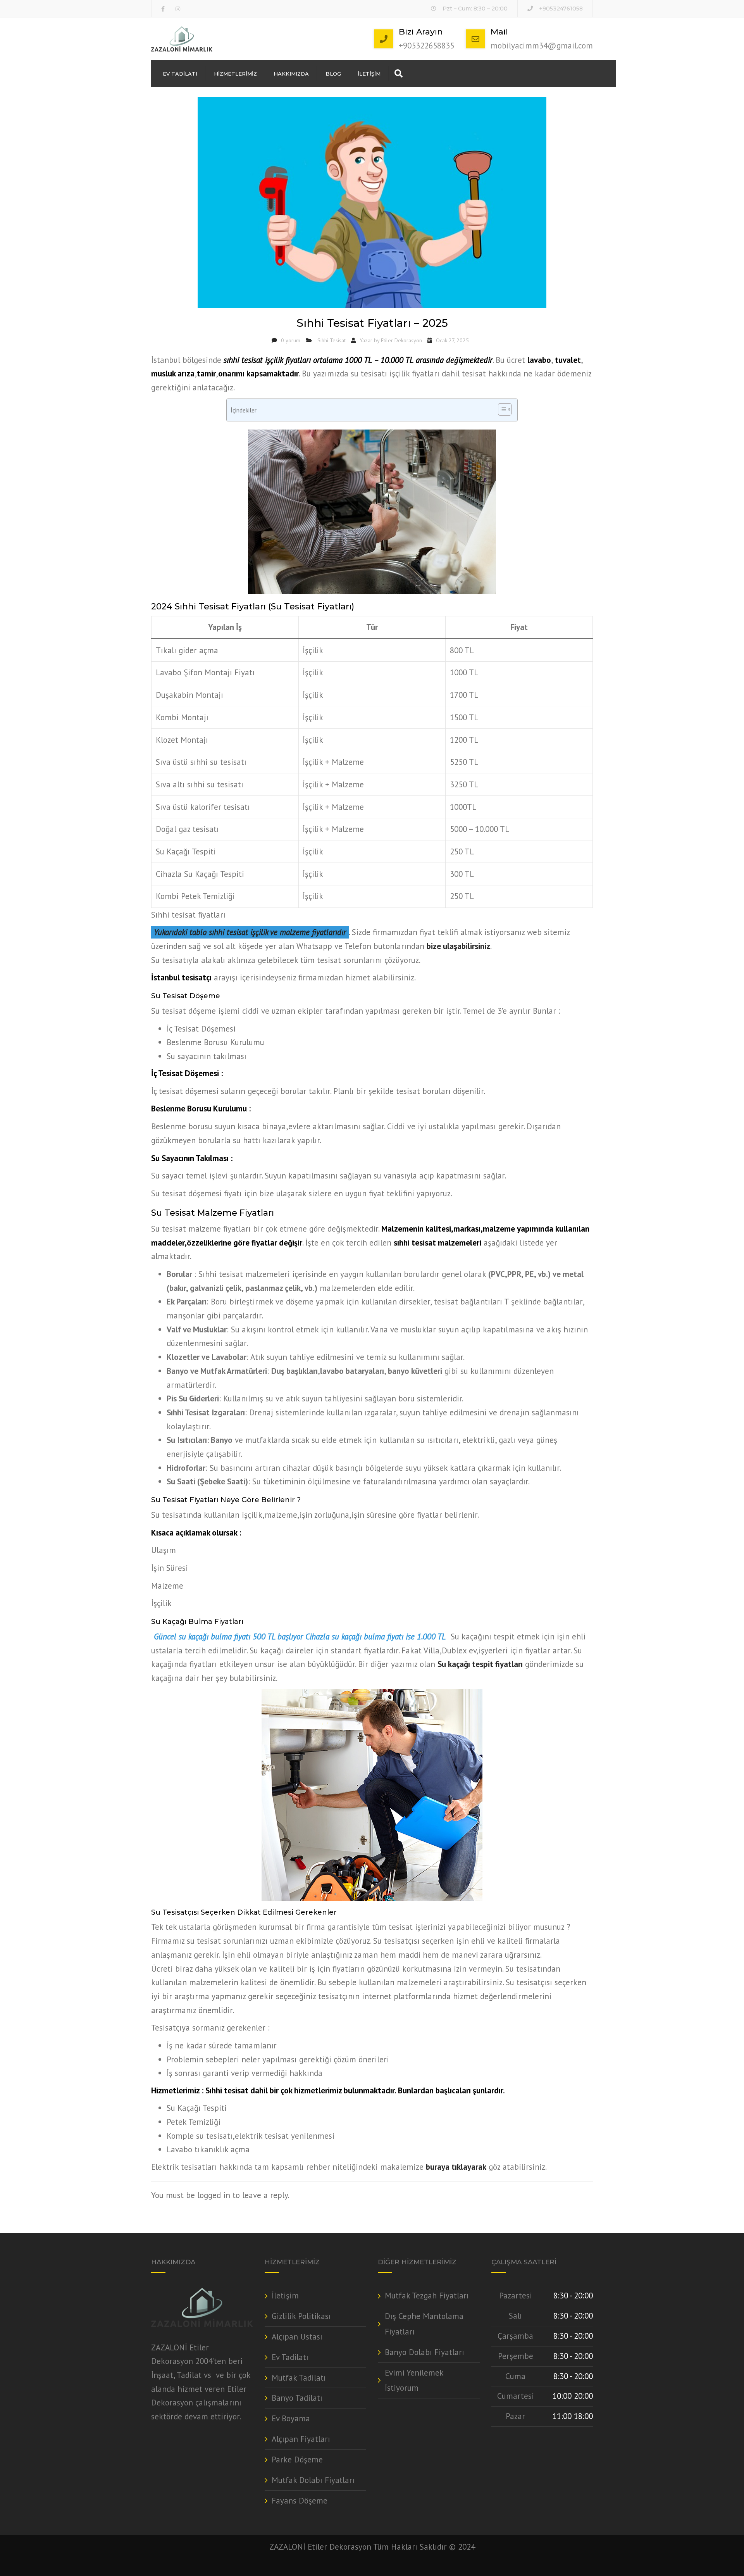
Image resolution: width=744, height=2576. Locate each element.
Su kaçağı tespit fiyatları (480, 1664)
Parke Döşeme (297, 2460)
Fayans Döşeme (300, 2501)
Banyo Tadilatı (297, 2398)
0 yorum (291, 340)
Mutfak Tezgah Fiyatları (427, 2296)
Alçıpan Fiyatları (301, 2439)
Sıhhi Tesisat (332, 340)
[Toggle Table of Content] (501, 409)
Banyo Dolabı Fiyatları (425, 2352)
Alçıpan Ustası (297, 2337)
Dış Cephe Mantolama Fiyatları (424, 2324)
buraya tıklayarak (456, 2167)
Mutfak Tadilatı (299, 2378)
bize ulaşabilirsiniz (458, 946)
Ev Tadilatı (180, 74)
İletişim (369, 74)
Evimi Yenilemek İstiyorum (414, 2380)
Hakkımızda (291, 74)
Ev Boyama (291, 2418)
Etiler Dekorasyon (401, 340)
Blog (333, 74)
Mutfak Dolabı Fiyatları (313, 2480)
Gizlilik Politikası (301, 2316)
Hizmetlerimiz (235, 74)
